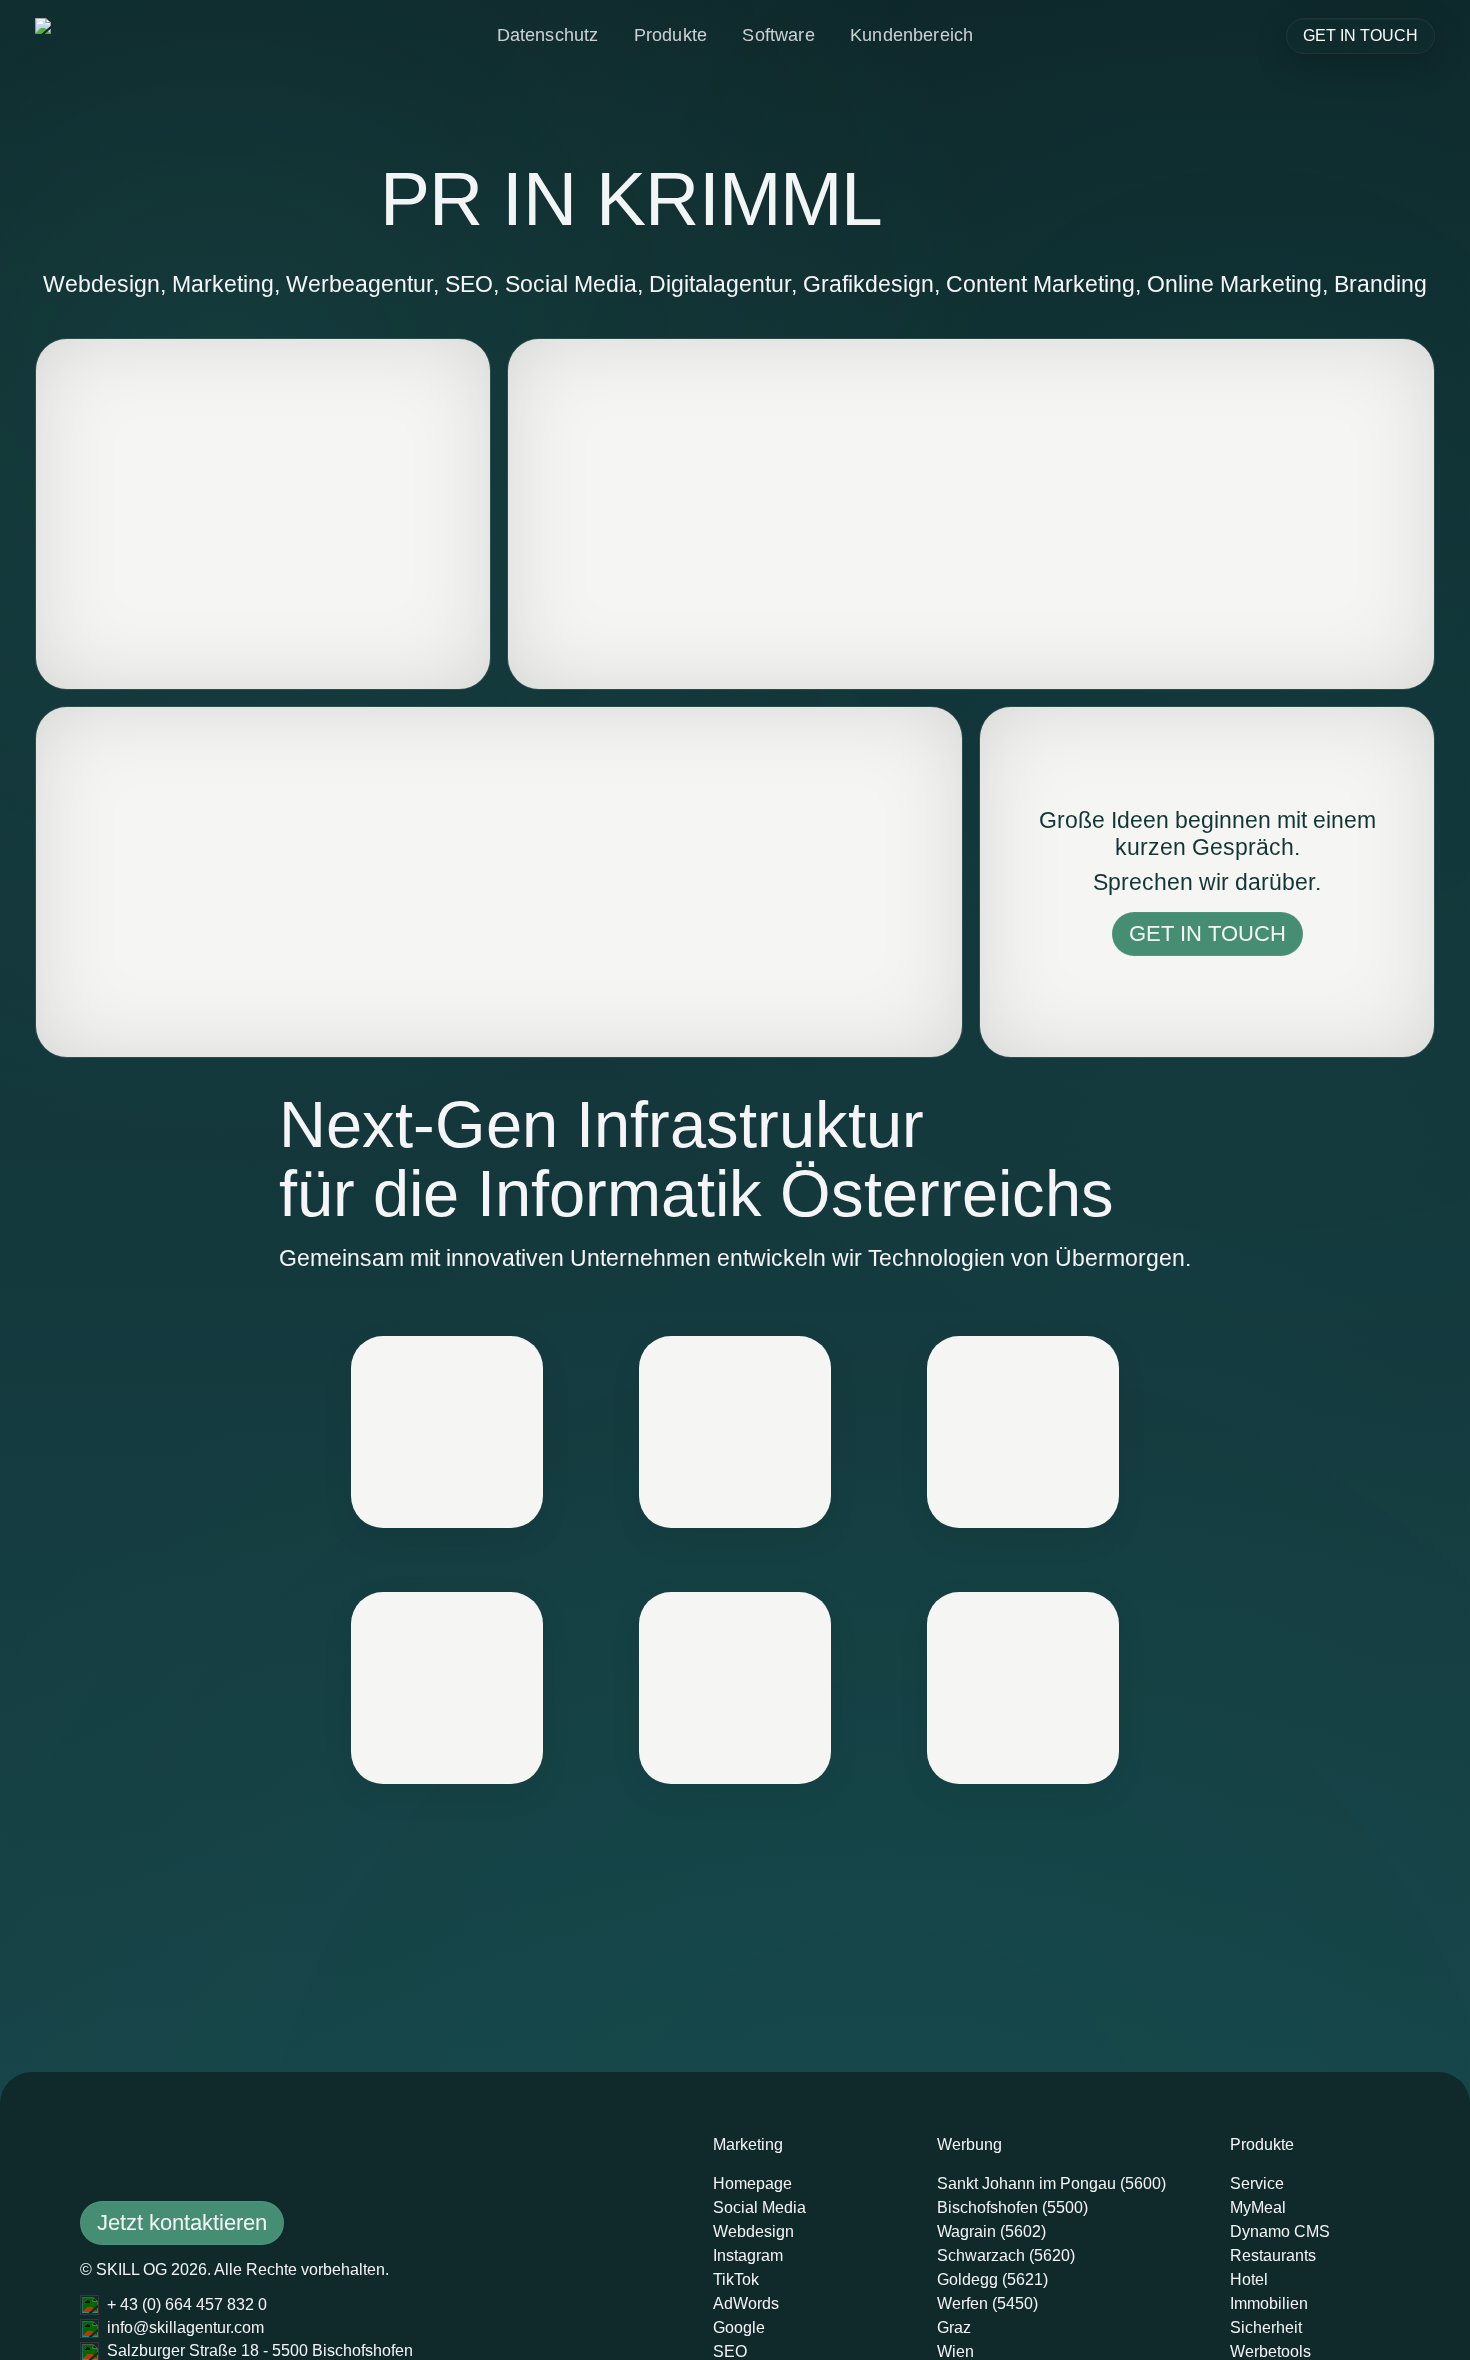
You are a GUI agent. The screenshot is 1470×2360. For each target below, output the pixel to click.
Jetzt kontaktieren (182, 2222)
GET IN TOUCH (1360, 35)
